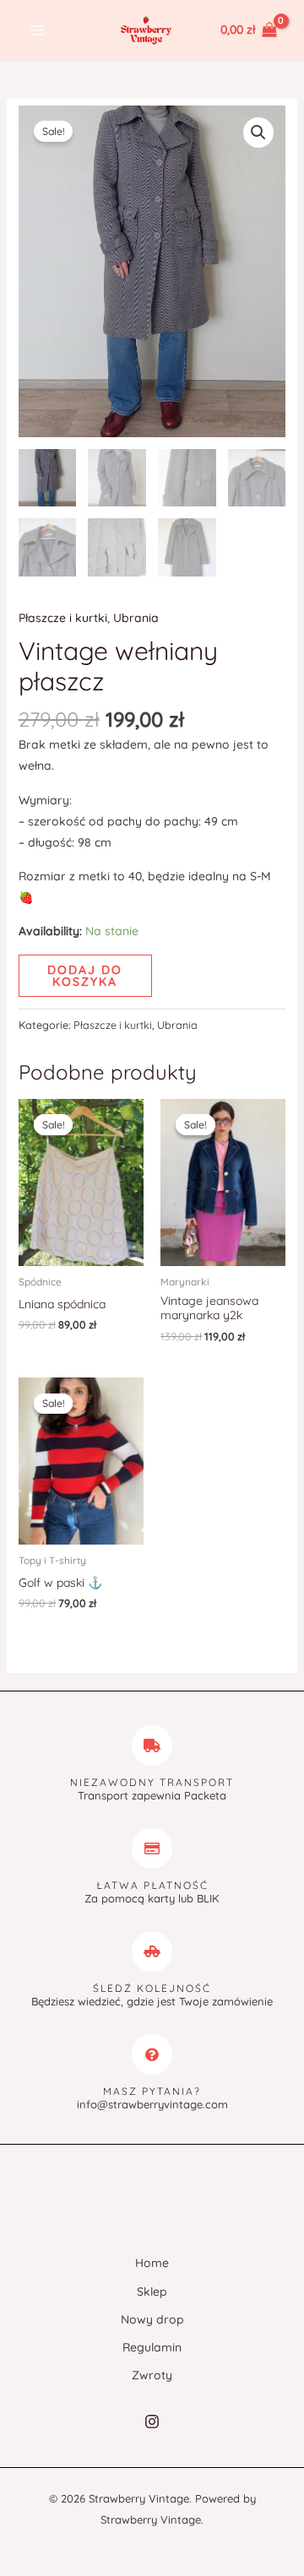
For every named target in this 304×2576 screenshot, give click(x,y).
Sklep (152, 2292)
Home (152, 2263)
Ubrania (136, 618)
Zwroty (152, 2375)
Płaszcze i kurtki (63, 618)
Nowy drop (152, 2319)
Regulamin (152, 2347)
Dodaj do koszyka (85, 976)
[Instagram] (152, 2422)
